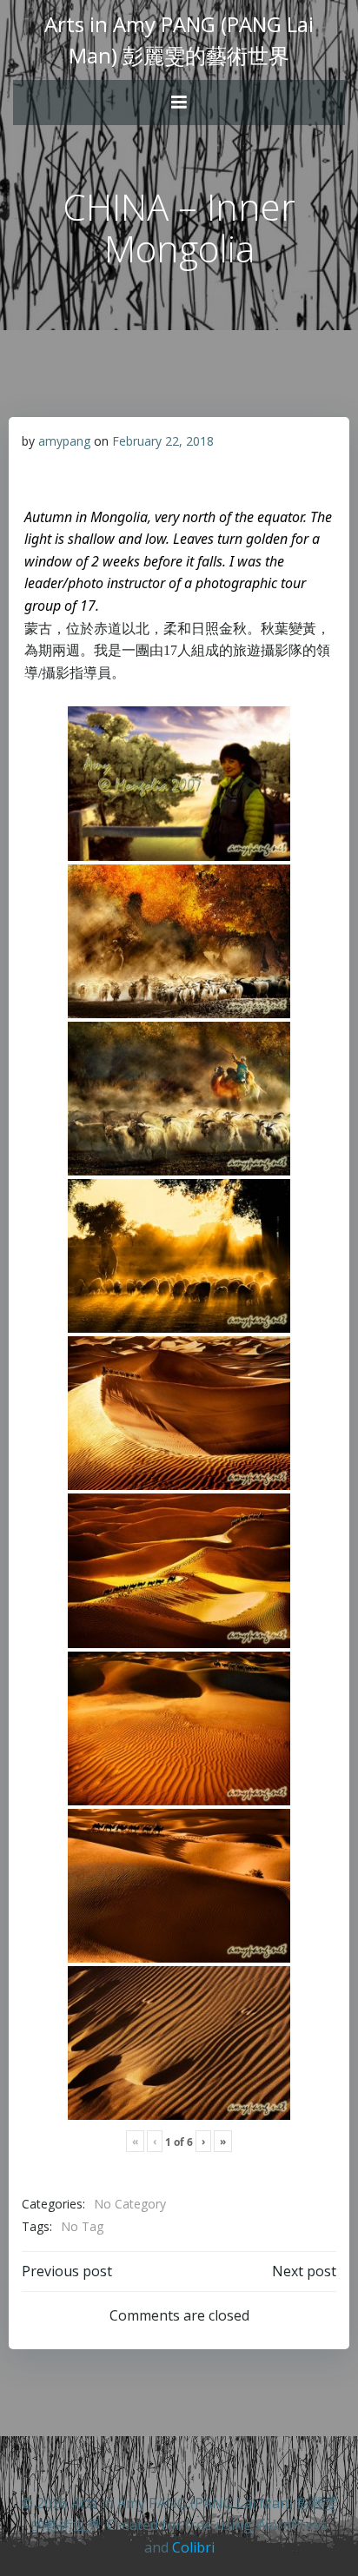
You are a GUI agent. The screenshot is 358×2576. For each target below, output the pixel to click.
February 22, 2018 (163, 441)
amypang (64, 441)
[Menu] (179, 103)
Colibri (193, 2547)
